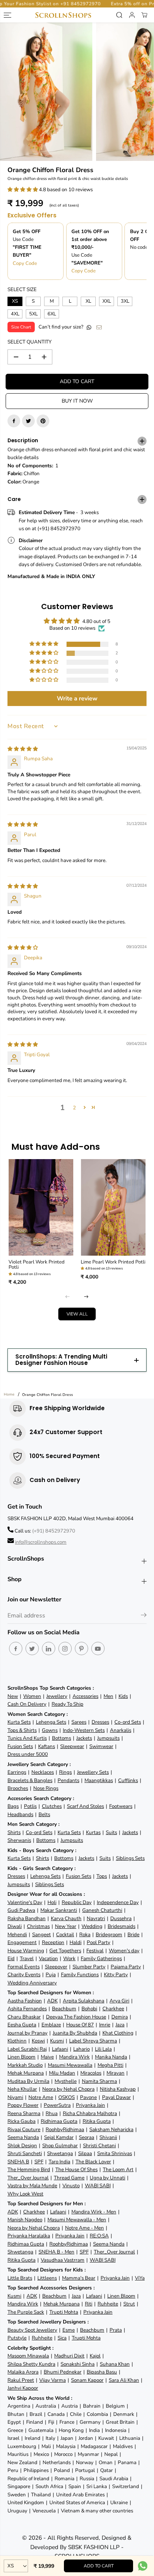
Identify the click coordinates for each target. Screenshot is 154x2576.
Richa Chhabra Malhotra (90, 2113)
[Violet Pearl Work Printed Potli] (41, 1208)
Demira (120, 2017)
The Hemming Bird (29, 2169)
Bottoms (61, 1738)
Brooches (18, 1788)
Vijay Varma (53, 2380)
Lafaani (60, 2049)
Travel (27, 1958)
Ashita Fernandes (27, 2009)
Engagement (22, 1942)
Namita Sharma (99, 2081)
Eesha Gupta (22, 2025)
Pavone (88, 2097)
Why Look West (25, 2194)
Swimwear (101, 1746)
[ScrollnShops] (63, 15)
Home (9, 1394)
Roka (85, 1935)
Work (69, 1958)
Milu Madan (62, 2073)
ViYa (140, 2278)
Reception (53, 1942)
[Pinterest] (43, 421)
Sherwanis (19, 1840)
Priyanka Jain (90, 2105)
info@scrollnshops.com (41, 1542)
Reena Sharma (24, 2113)
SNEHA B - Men (56, 2252)
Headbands (20, 1814)
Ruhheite (108, 2304)
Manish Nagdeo (25, 2220)
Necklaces (43, 1772)
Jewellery (57, 1696)
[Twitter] (28, 421)
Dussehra (121, 1918)
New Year (66, 1926)
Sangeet (41, 1935)
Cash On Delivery (27, 1704)
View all (77, 1314)
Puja (51, 1975)
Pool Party (98, 1942)
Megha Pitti (110, 2065)
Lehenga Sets (51, 1722)
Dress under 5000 (28, 1754)
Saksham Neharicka (111, 2129)
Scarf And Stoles (85, 1806)
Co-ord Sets (128, 1722)
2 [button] (74, 1108)
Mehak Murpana (26, 2073)
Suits (111, 1832)
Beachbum (64, 2009)
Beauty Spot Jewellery (32, 2330)
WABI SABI (98, 2186)
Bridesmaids (121, 1926)
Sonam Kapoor (87, 2380)
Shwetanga (60, 2153)
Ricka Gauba (21, 2121)
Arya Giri (119, 2001)
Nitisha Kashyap (118, 2089)
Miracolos (91, 2073)
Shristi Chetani (99, 2146)
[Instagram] (65, 1648)
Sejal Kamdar (59, 2137)
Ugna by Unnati (107, 2178)
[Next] (86, 1297)
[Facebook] (14, 421)
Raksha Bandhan (27, 1918)
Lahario (81, 2049)
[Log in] (132, 15)
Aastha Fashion (25, 2001)
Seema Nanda (23, 2137)
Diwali (15, 1926)
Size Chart (21, 327)
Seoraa (87, 2137)
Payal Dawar (116, 2097)
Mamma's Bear (79, 2278)
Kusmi (57, 2041)
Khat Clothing (118, 2033)
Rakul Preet (21, 2380)
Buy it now (77, 401)
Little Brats (20, 2278)
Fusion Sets (20, 1746)
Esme (69, 2330)
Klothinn (17, 2041)
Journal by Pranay (27, 2033)
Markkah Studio (25, 2065)
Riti (89, 2304)
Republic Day (77, 1902)
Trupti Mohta (64, 2312)
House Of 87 (80, 2025)
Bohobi (89, 2009)
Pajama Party (126, 1967)
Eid (11, 1958)
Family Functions (80, 1975)
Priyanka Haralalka (29, 2236)
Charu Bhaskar (24, 2017)
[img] (23, 749)
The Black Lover (93, 2162)
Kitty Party (116, 1975)
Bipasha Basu (102, 2372)
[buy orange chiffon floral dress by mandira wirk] (46, 92)
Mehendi (17, 1935)
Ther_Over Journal (28, 2178)
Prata (116, 2330)
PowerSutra (57, 2105)
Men (108, 1696)
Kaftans (47, 1746)
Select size (22, 289)
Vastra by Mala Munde (32, 2186)
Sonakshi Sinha (78, 2364)
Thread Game (69, 2178)
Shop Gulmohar (60, 2146)
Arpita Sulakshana (84, 2001)
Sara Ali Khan (124, 2380)
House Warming (26, 1951)
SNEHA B (18, 2162)
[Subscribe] (144, 1616)
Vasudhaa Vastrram (63, 2260)
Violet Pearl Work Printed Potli (37, 1265)
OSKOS (67, 2097)
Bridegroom (109, 1935)
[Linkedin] (49, 1648)
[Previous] (68, 1297)
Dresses (100, 1722)
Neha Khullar (22, 2089)
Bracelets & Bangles (30, 1780)
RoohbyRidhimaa (65, 2129)
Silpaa (85, 2153)
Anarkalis (121, 1730)
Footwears (121, 1806)
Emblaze (51, 2025)
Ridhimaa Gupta (59, 2121)
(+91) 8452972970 (54, 1531)
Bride (133, 1935)
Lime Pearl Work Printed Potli (113, 1262)
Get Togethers (65, 1951)
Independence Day (118, 1902)
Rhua (52, 2113)
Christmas (38, 1926)
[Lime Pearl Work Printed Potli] (113, 1208)
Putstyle (17, 2338)
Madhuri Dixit (69, 2356)
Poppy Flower (23, 2105)
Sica (62, 2338)
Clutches (52, 1806)
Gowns (50, 1730)
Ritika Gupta (97, 2121)
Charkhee (113, 2009)
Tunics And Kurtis (27, 1738)
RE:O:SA (99, 2236)
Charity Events (24, 1975)
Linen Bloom (21, 2057)
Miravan (115, 2073)
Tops (102, 1876)
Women (32, 1696)
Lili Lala (103, 2049)
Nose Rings (46, 1788)
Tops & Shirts (22, 1730)
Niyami (15, 2097)
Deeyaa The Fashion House (76, 2017)
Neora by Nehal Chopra (68, 2089)
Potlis (30, 1806)
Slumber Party (89, 1967)
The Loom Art (118, 2169)
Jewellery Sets (93, 1772)
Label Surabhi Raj (27, 2049)
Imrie (105, 2025)
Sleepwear (72, 1746)
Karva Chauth (66, 1918)
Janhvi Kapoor (23, 2388)
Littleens (47, 2278)
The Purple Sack (26, 2312)
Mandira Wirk (74, 2057)
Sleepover (56, 1967)
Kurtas (93, 1832)
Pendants (68, 1780)
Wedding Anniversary (32, 1983)
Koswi (38, 2041)
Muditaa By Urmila (28, 2081)
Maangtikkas (99, 1780)
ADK (52, 2001)
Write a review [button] (77, 699)
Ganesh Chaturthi (102, 1910)
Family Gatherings (101, 1958)
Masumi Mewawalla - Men (77, 2220)
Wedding (92, 1926)
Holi (52, 1902)
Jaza (120, 2025)
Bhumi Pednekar (63, 2372)
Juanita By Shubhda (75, 2033)
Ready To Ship (67, 1704)
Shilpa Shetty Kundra (31, 2364)
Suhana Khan (115, 2364)
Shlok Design (22, 2146)
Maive (47, 2057)
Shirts (14, 1832)
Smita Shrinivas (115, 2153)
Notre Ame (41, 2097)
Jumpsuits (108, 1738)
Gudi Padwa (21, 1910)
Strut (129, 2304)
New (13, 1696)
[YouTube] (98, 1648)
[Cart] (144, 15)
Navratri (96, 1918)
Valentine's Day (25, 1902)
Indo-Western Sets (84, 1730)
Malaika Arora (23, 2372)
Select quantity (30, 342)
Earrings (17, 1772)
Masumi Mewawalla (70, 2065)
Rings (65, 1772)
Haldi (76, 1942)
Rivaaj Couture (24, 2129)
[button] (23, 190)
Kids (123, 1696)
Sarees (79, 1722)
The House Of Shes (76, 2169)
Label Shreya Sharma (93, 2041)
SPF (39, 2162)
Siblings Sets (130, 1858)
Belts (44, 1814)
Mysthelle (66, 2081)
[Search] (119, 15)
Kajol (95, 2356)
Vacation (48, 1958)
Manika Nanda (111, 2057)
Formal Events (24, 1967)
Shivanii (108, 2137)
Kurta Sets (19, 1722)
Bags (13, 1806)
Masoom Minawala (28, 2356)
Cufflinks (128, 1780)
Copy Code (25, 263)
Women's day (124, 1951)
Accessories (85, 1696)
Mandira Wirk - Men (94, 2212)
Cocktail (65, 1935)
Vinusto (71, 2186)
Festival (95, 1951)
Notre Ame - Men (84, 2228)
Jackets (84, 1738)
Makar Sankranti (59, 1910)
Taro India (59, 2162)
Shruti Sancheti (25, 2153)
